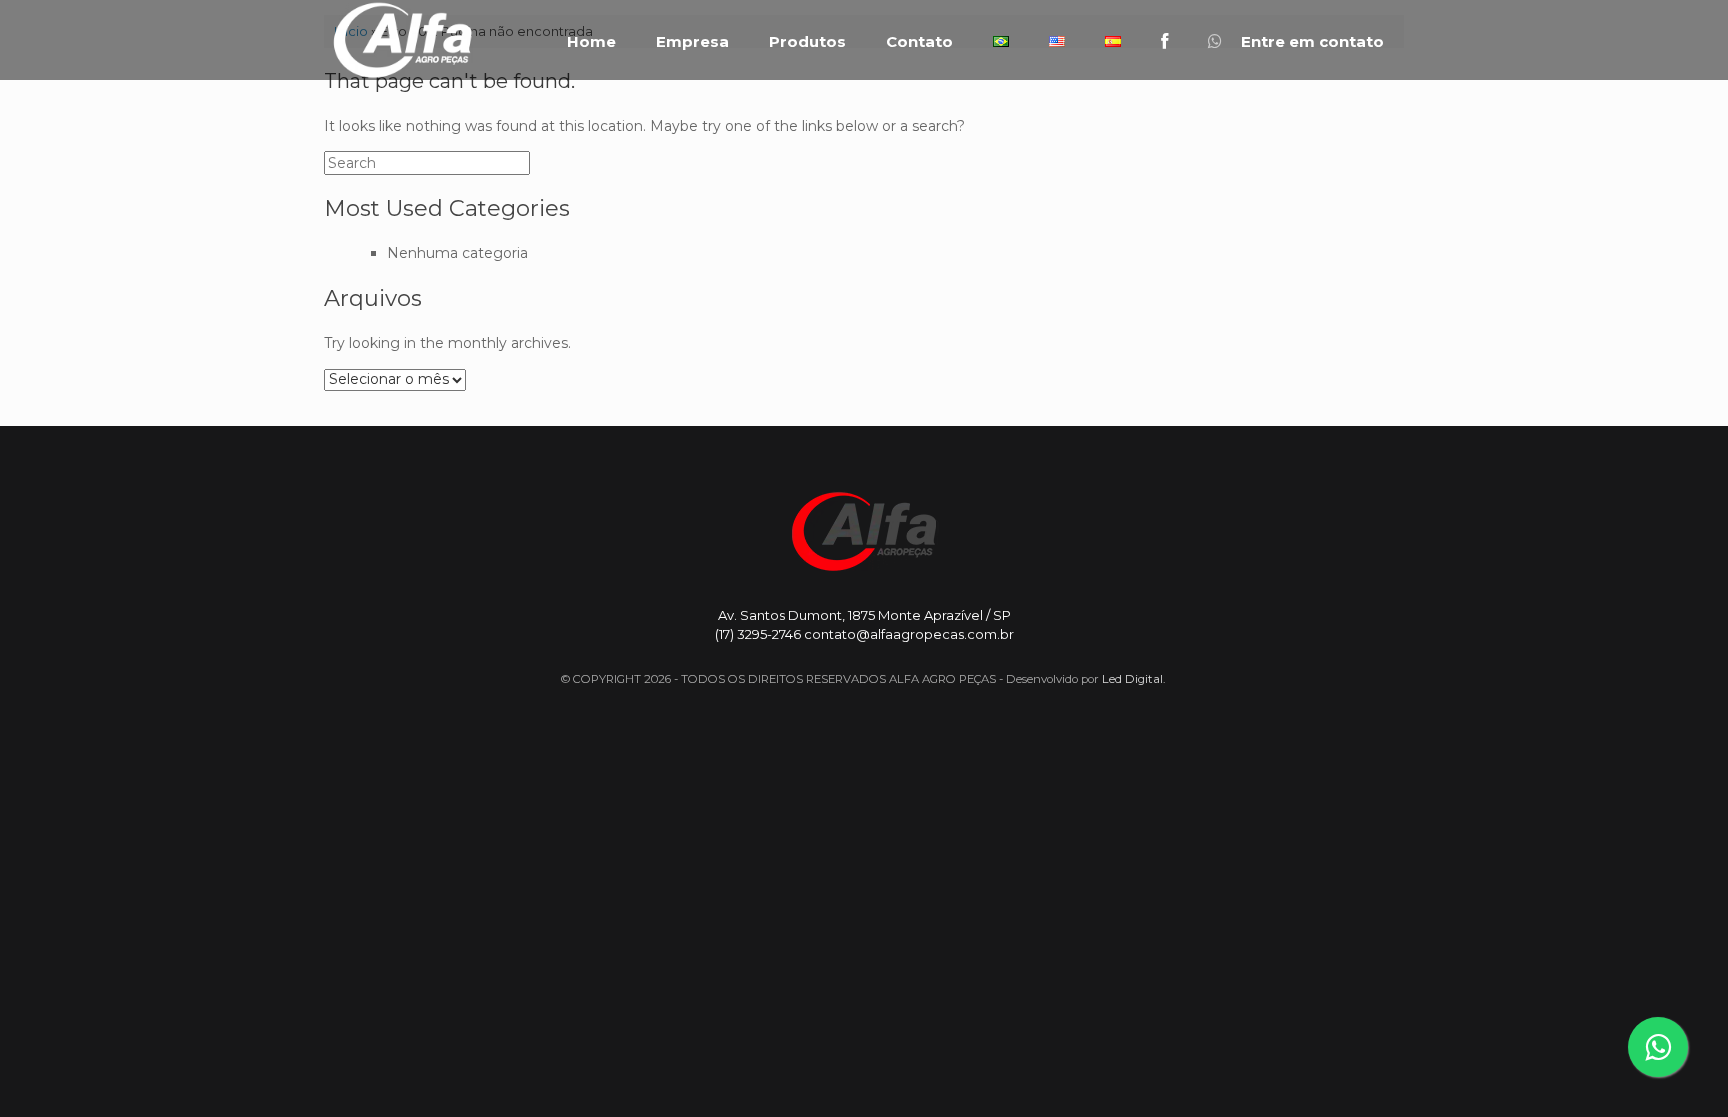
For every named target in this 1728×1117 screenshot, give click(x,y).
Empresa (692, 42)
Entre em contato (1310, 42)
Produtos (807, 42)
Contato (919, 42)
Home (591, 42)
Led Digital (1132, 679)
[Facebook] (1164, 41)
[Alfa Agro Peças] (402, 40)
